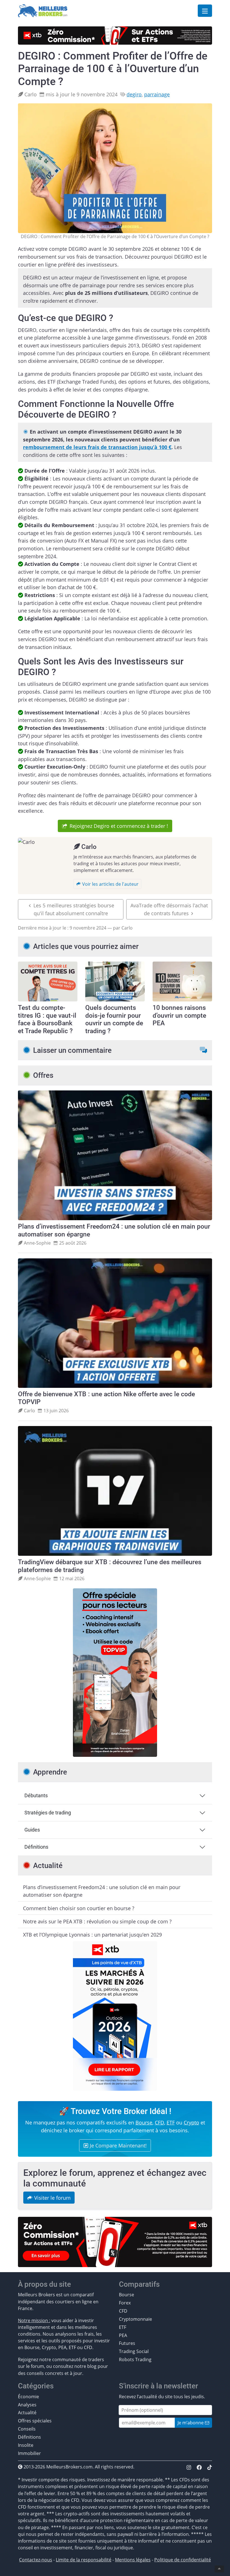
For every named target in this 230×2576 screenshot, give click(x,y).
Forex (125, 2303)
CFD (159, 2122)
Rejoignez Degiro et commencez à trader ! (119, 826)
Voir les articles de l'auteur (110, 884)
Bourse (144, 2122)
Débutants (36, 1796)
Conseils (27, 2429)
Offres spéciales (35, 2421)
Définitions (36, 1847)
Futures (127, 2343)
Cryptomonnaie (135, 2319)
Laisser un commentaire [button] (72, 1050)
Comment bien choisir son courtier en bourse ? (79, 1908)
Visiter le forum (52, 2198)
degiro (134, 94)
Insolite (26, 2445)
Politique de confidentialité (183, 2560)
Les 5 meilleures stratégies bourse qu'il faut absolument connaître (74, 909)
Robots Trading (135, 2359)
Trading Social (134, 2351)
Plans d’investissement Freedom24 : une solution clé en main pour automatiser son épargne (102, 1891)
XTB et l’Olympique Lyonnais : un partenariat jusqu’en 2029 (92, 1934)
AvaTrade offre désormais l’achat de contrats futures (169, 909)
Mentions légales (133, 2560)
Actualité (27, 2413)
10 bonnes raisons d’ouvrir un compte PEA (179, 1015)
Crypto (191, 2122)
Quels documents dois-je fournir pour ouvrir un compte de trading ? (114, 1019)
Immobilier (29, 2453)
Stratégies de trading (48, 1813)
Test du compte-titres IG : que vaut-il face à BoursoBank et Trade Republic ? (47, 1019)
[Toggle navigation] (205, 11)
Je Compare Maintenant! (118, 2145)
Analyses (27, 2405)
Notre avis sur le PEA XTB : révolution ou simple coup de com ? (97, 1921)
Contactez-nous (36, 2560)
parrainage (157, 94)
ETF (171, 2122)
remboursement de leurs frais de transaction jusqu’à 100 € (97, 447)
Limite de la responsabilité (84, 2560)
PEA (123, 2335)
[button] (203, 1050)
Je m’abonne (191, 2423)
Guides (32, 1830)
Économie (28, 2397)
